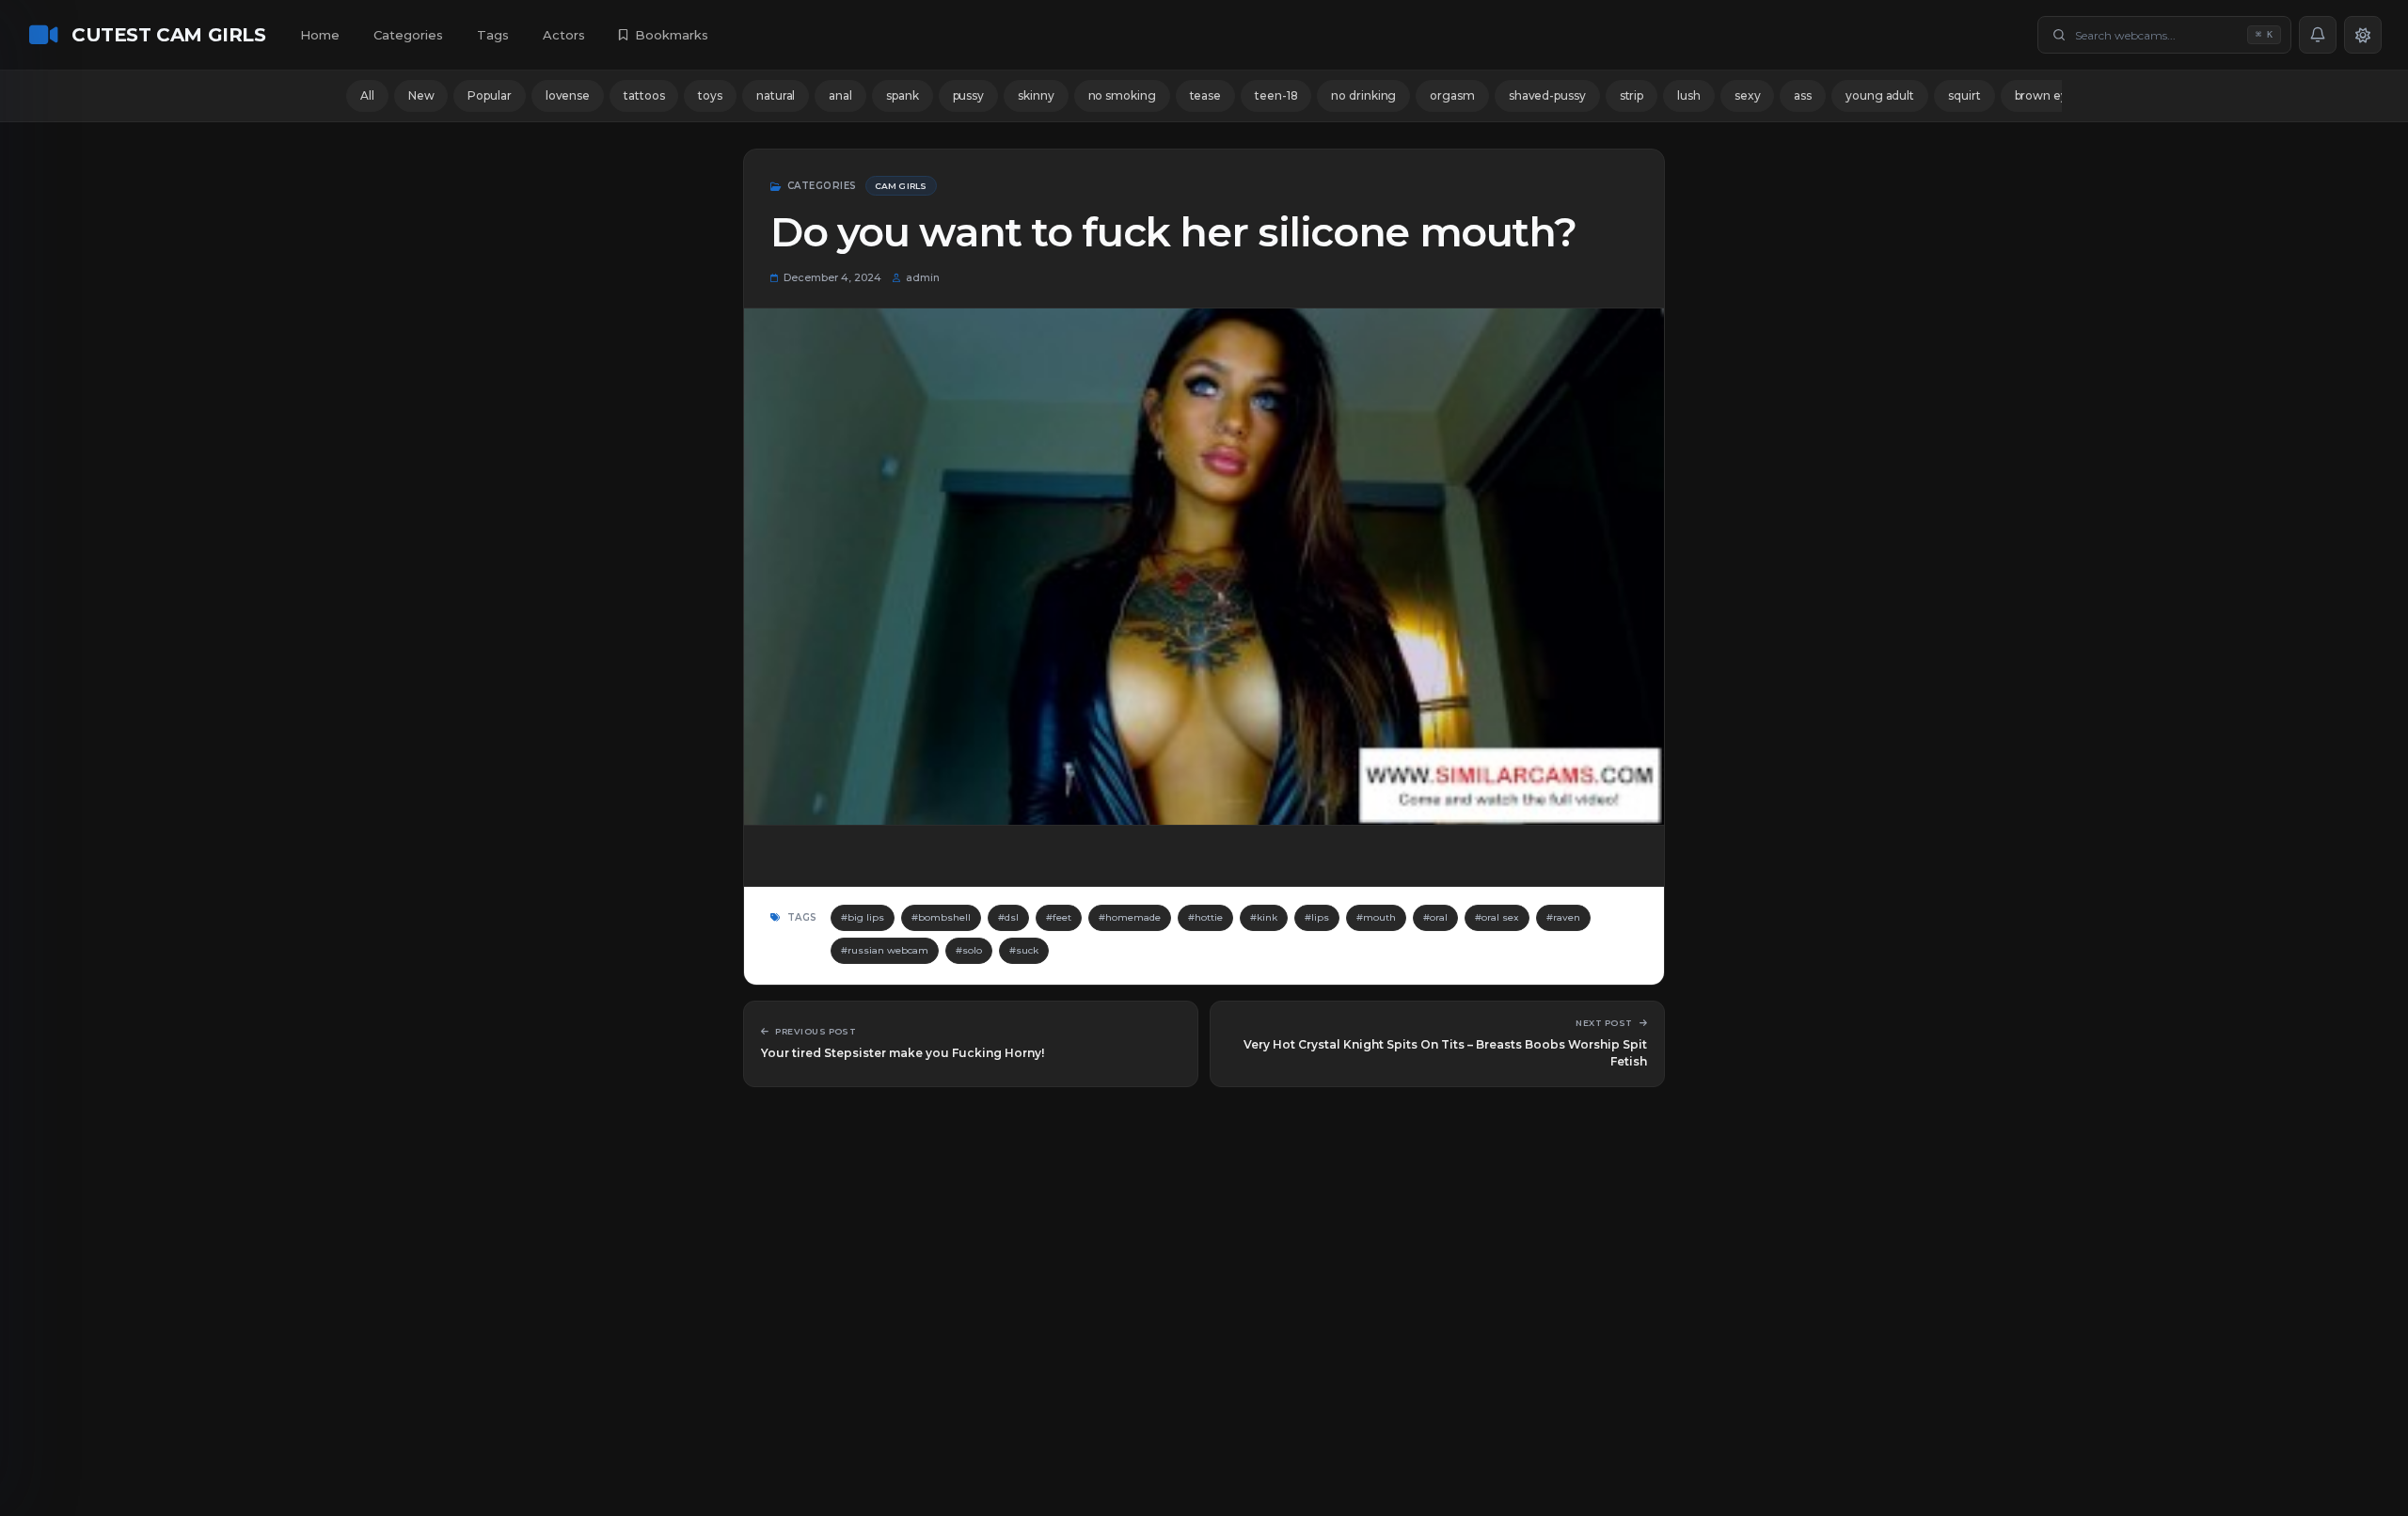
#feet (1059, 917)
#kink (1264, 917)
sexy (1748, 95)
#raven (1563, 917)
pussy (969, 95)
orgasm (1452, 95)
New (421, 95)
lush (1689, 95)
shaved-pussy (1547, 95)
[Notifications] (2318, 35)
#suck (1024, 950)
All (367, 95)
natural (776, 95)
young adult (1880, 95)
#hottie (1205, 917)
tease (1206, 95)
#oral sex (1497, 917)
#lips (1317, 917)
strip (1632, 95)
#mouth (1376, 917)
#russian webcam (885, 950)
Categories (408, 35)
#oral (1435, 917)
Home (320, 35)
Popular (489, 95)
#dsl (1008, 917)
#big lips (863, 917)
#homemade (1130, 917)
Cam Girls (901, 186)
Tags (493, 35)
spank (903, 95)
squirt (1964, 95)
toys (710, 95)
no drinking (1363, 95)
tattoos (644, 95)
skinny (1036, 95)
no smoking (1122, 95)
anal (840, 95)
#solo (969, 950)
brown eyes (2048, 95)
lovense (568, 95)
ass (1803, 95)
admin (923, 277)
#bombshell (941, 917)
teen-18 (1276, 95)
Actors (564, 35)
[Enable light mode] (2363, 35)
